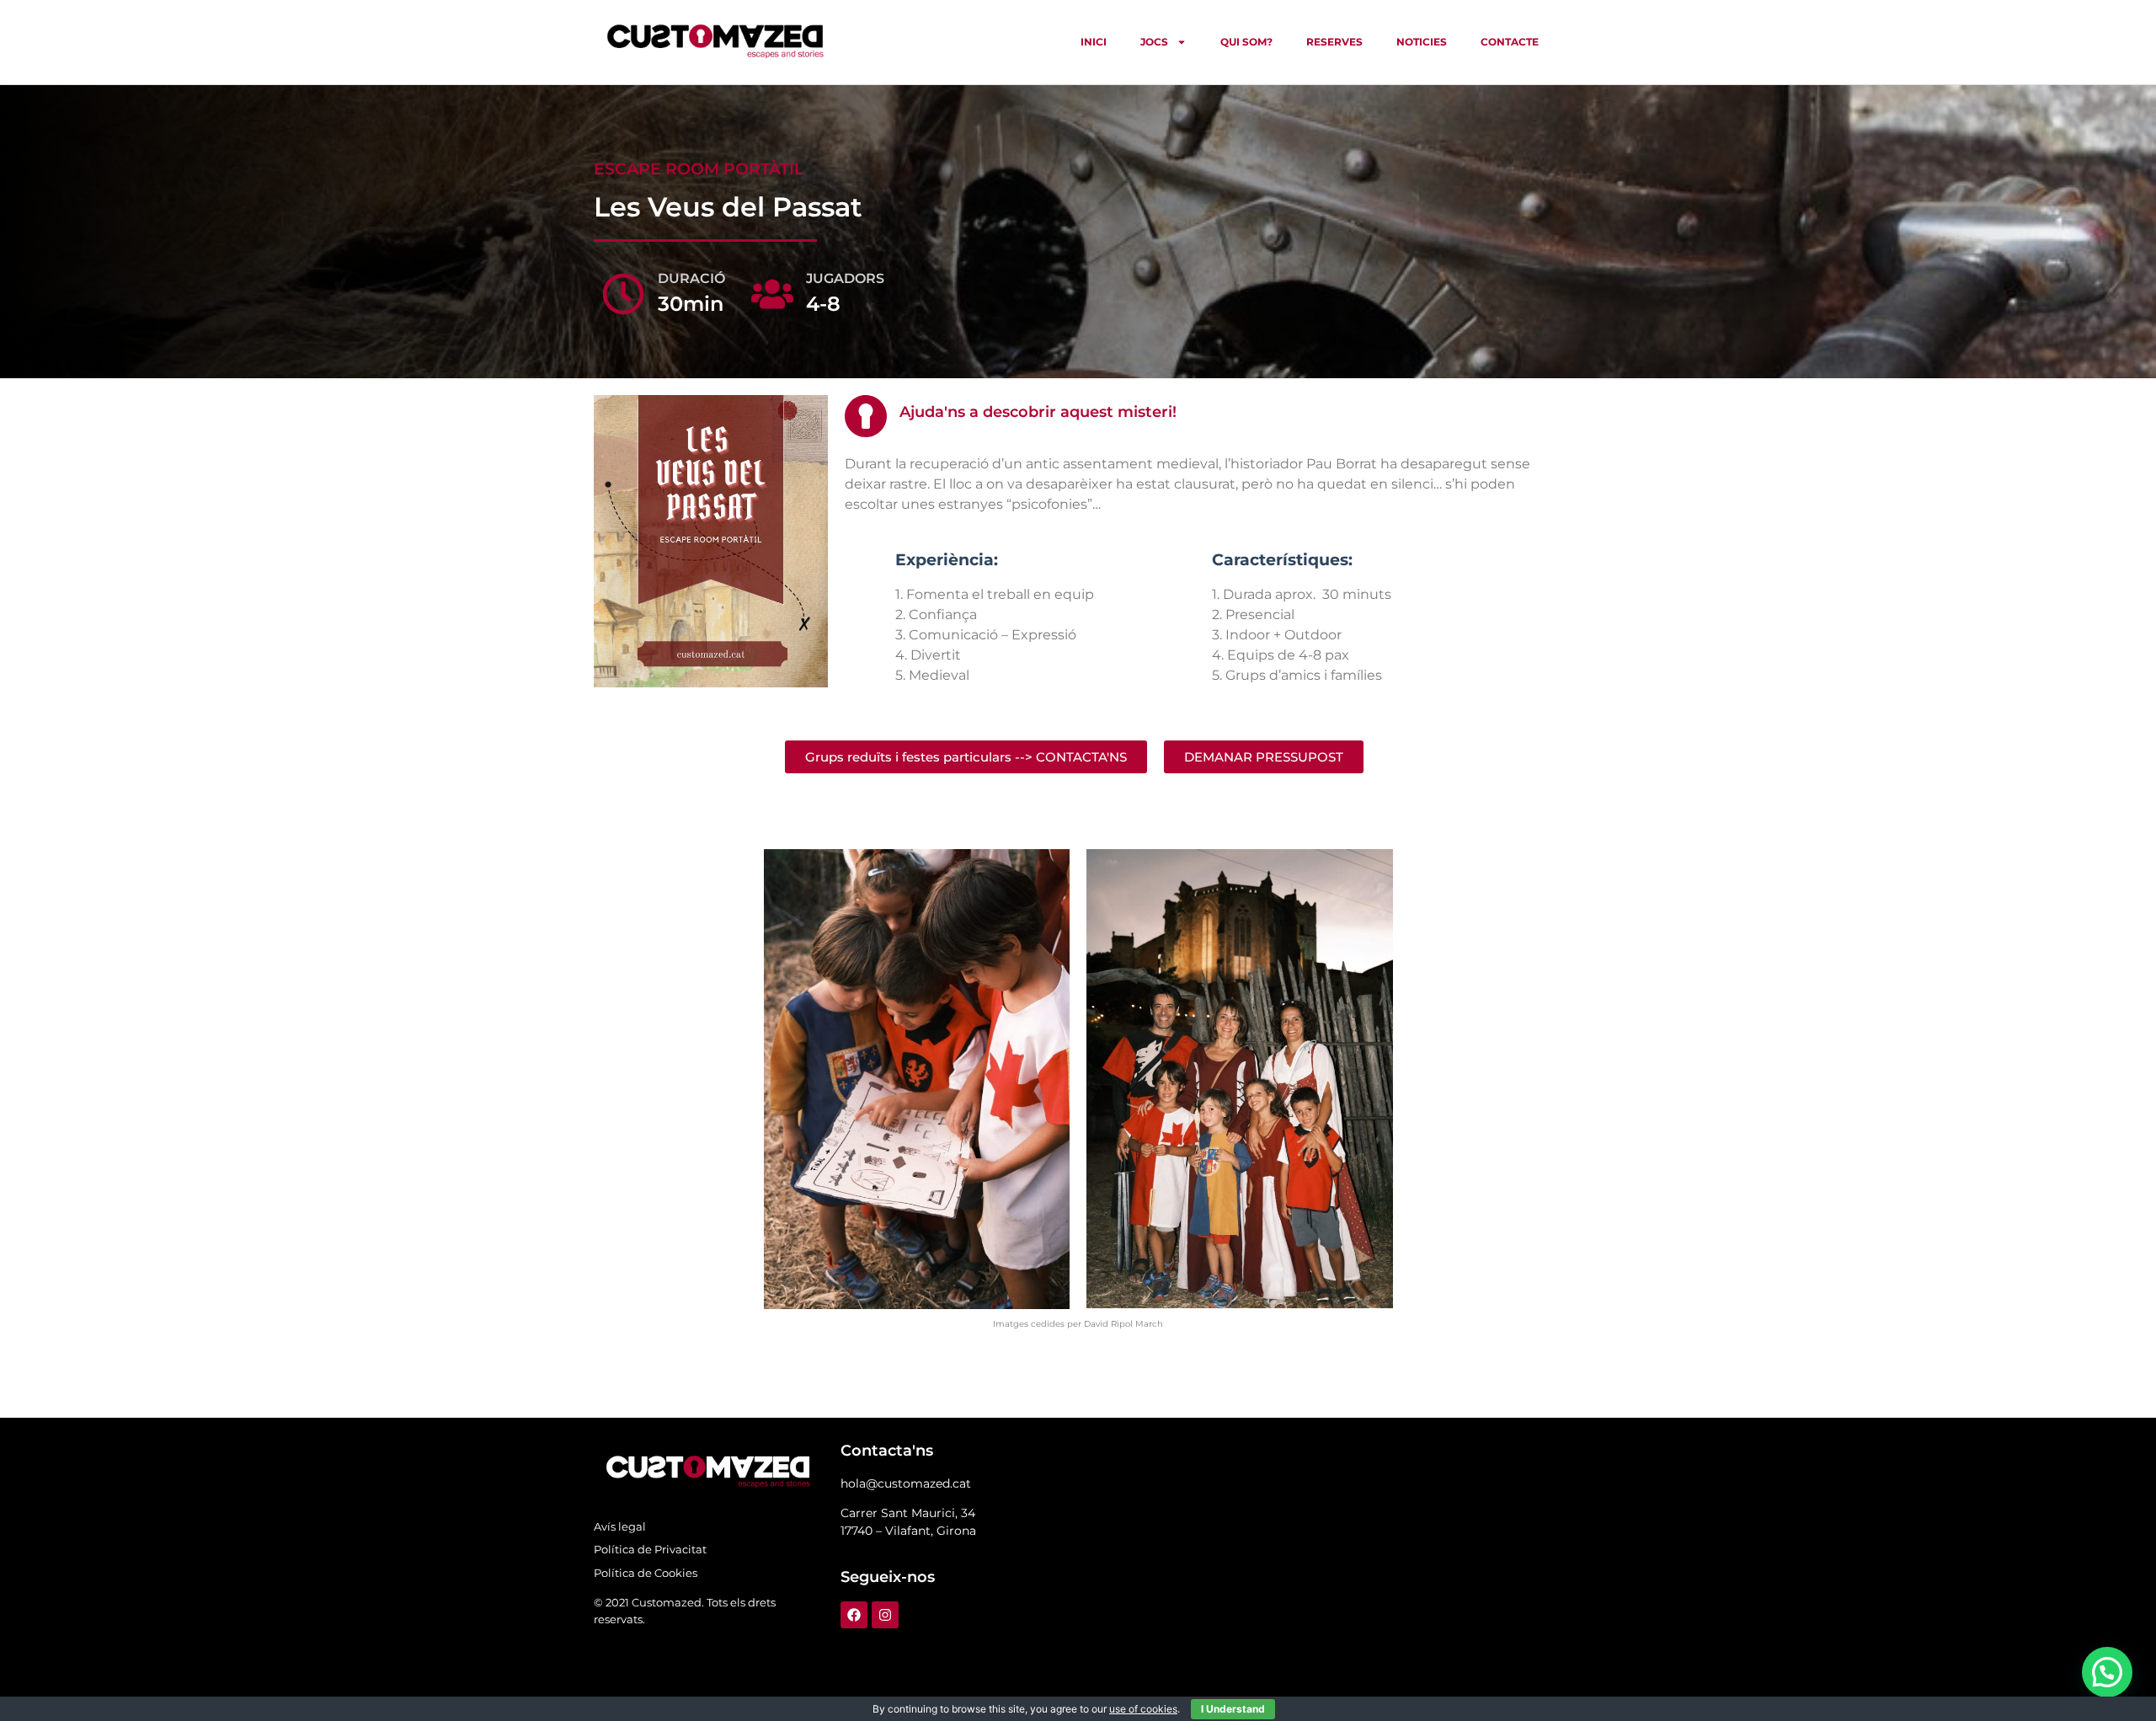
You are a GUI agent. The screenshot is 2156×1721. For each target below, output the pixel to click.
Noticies (1422, 42)
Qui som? (1246, 42)
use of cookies (1143, 1709)
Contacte (1510, 42)
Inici (1094, 42)
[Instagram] (885, 1615)
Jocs (1154, 42)
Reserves (1334, 42)
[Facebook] (854, 1615)
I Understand (1233, 1709)
